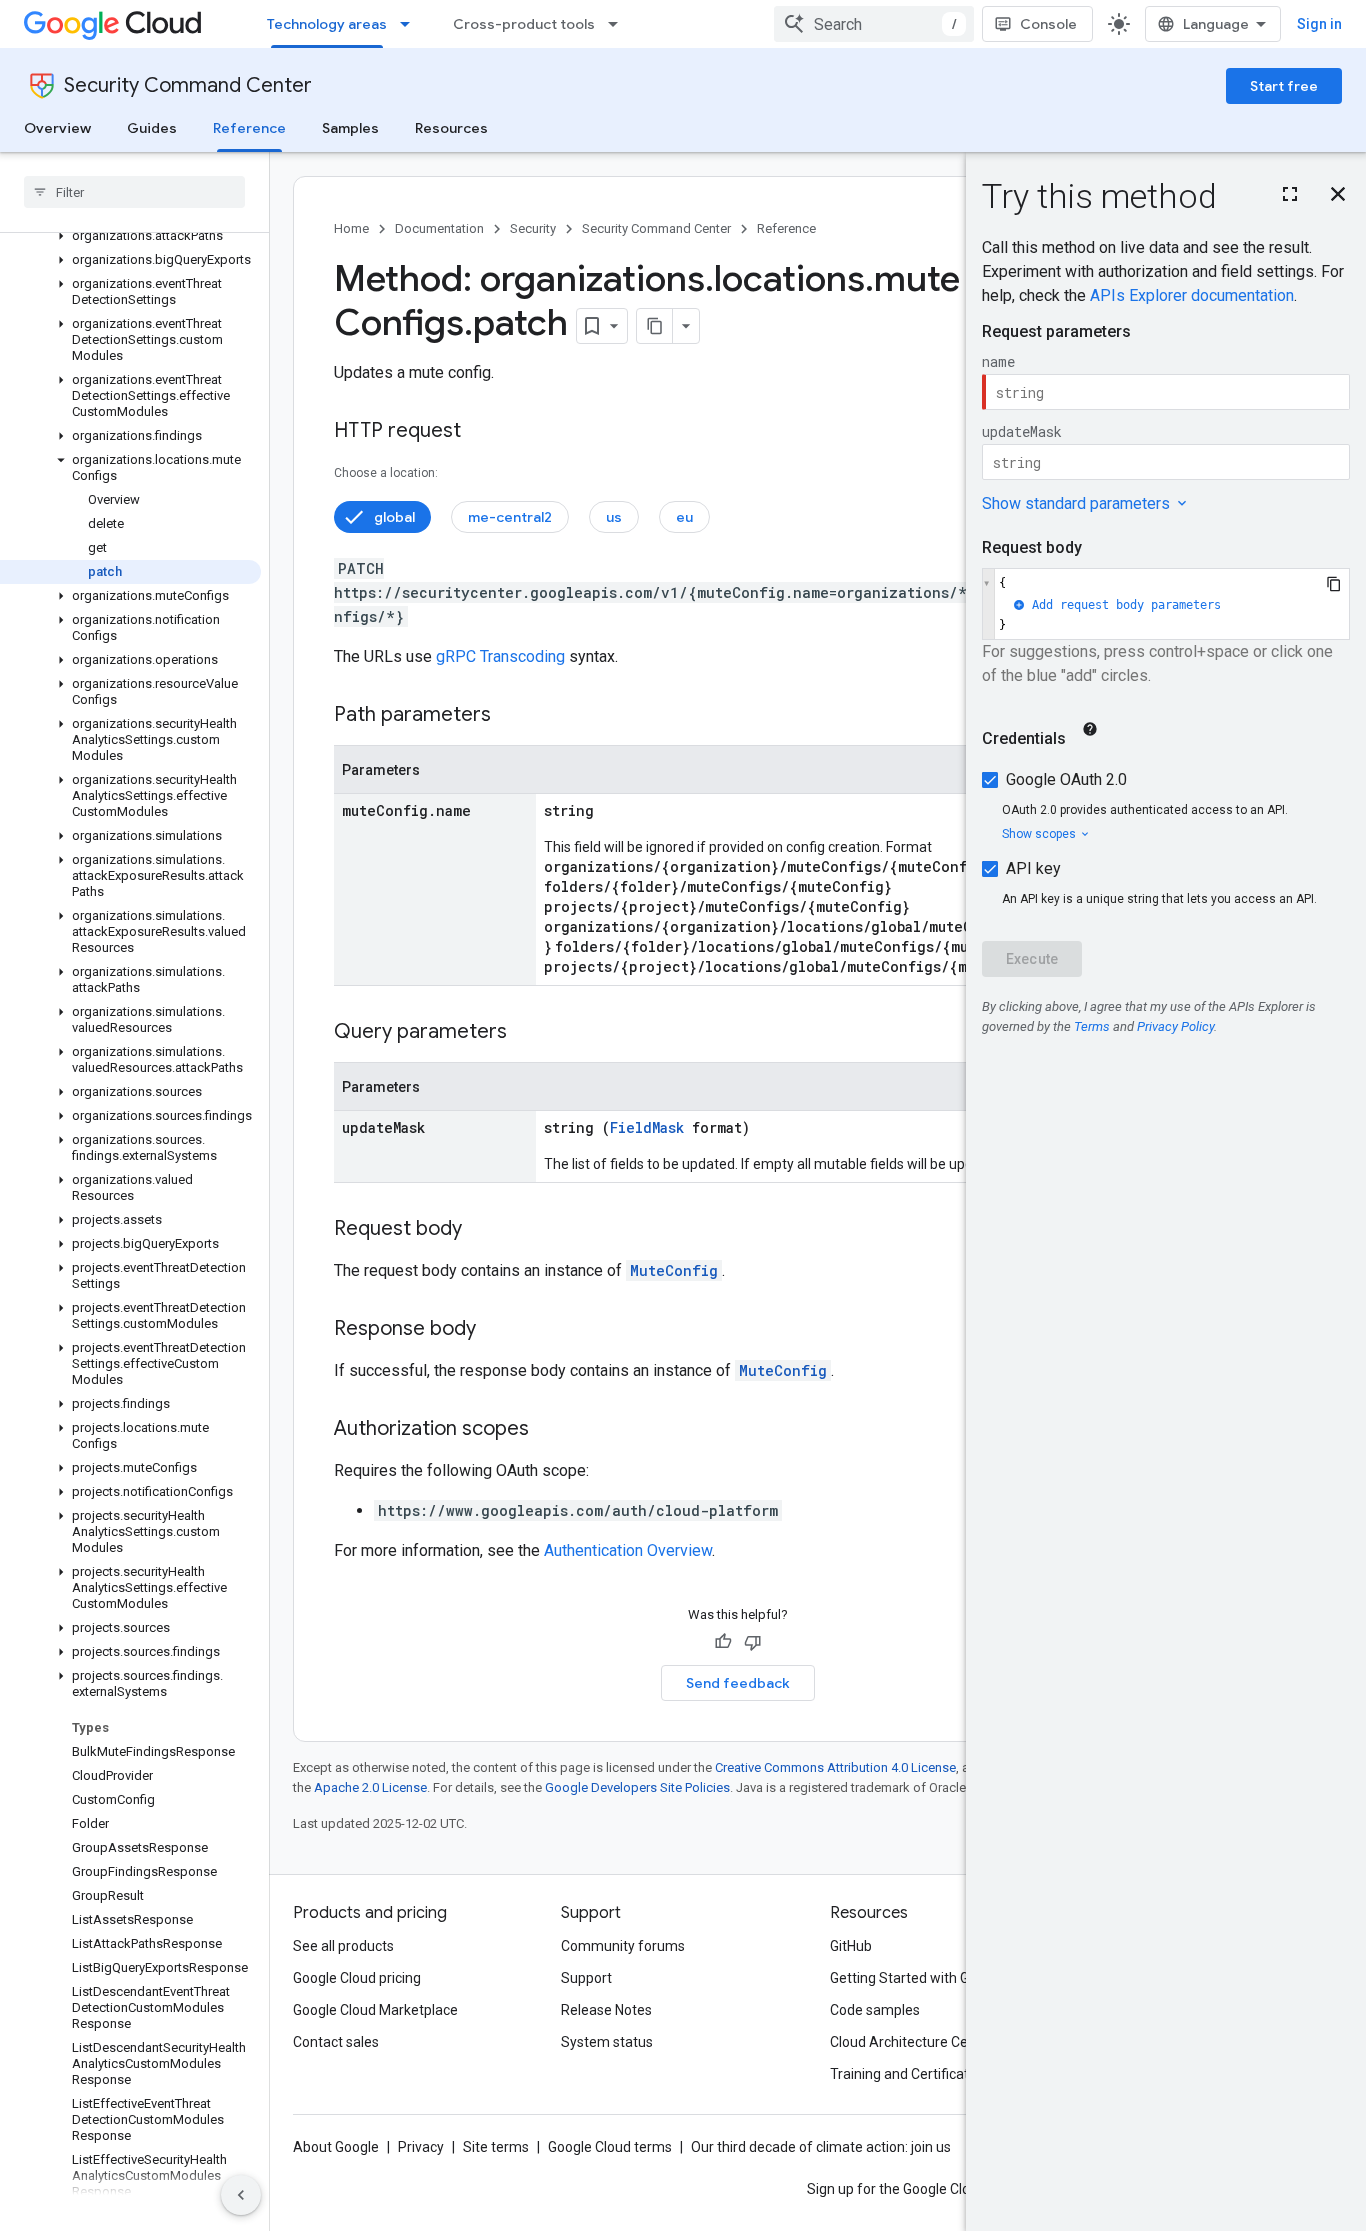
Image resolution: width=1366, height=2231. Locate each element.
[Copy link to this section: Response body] (496, 1330)
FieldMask (647, 1127)
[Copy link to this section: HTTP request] (481, 432)
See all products (343, 1946)
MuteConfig (674, 1270)
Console (1048, 24)
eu (684, 517)
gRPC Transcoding (500, 656)
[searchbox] (134, 192)
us (614, 517)
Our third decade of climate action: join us (821, 2147)
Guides (152, 128)
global (394, 517)
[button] (130, 236)
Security (533, 228)
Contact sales (336, 2042)
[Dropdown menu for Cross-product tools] (619, 24)
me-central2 (510, 517)
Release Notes (606, 2010)
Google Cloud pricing (357, 1978)
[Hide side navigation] (241, 2195)
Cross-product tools (524, 24)
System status (607, 2042)
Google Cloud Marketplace (375, 2010)
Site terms (496, 2147)
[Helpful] (723, 1642)
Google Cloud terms (610, 2147)
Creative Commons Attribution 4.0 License (835, 1767)
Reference (249, 128)
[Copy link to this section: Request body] (482, 1230)
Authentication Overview (628, 1550)
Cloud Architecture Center (912, 2042)
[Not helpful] (753, 1642)
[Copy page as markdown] (655, 326)
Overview (57, 128)
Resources (451, 128)
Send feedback (738, 1683)
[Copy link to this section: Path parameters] (511, 716)
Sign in (1319, 24)
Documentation (439, 228)
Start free (1284, 86)
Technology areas (327, 24)
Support (586, 1978)
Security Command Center (188, 85)
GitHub (851, 1946)
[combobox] (874, 24)
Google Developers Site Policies (637, 1787)
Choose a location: (386, 473)
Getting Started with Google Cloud (936, 1978)
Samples (350, 128)
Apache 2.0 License (370, 1787)
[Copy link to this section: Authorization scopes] (549, 1430)
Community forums (623, 1946)
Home (351, 228)
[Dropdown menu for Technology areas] (411, 24)
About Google (336, 2147)
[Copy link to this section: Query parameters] (527, 1033)
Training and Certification (909, 2074)
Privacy (421, 2147)
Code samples (875, 2010)
